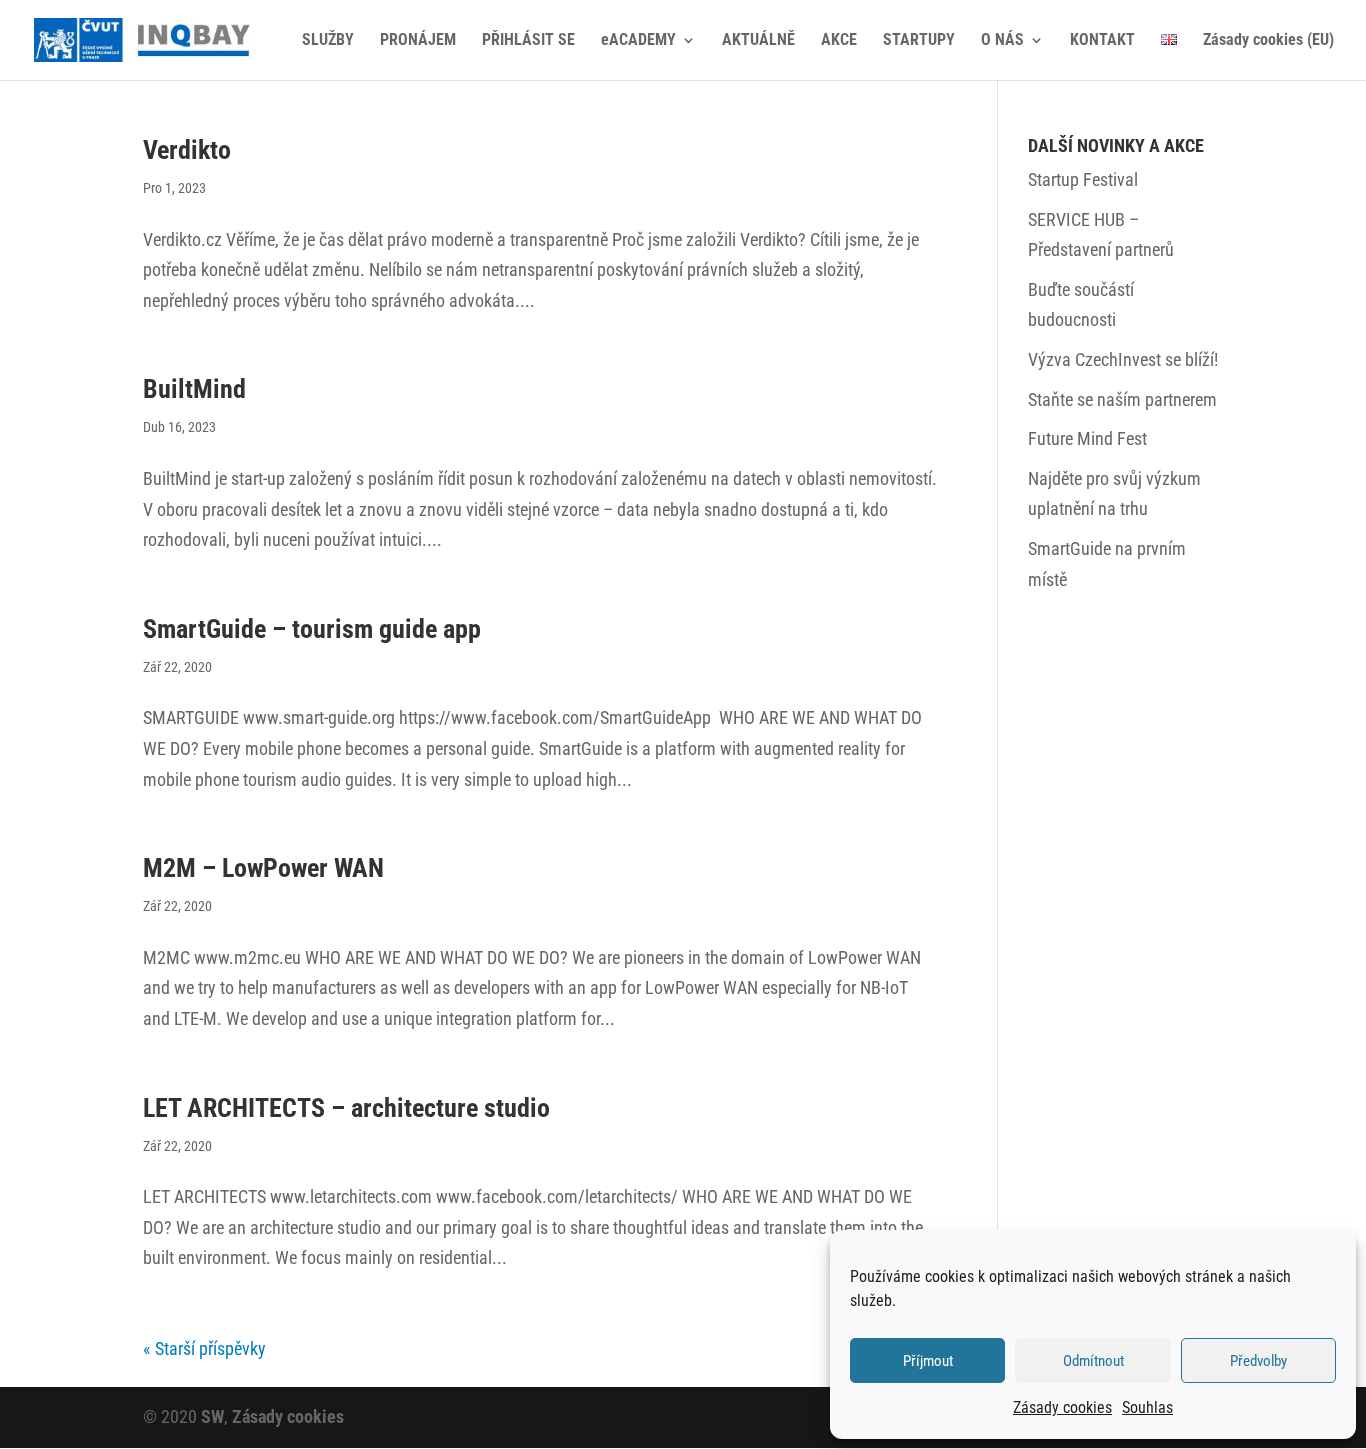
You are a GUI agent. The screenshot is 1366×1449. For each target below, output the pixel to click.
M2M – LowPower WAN (263, 868)
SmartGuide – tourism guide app (312, 629)
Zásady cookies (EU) (1268, 41)
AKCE (839, 41)
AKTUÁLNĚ (758, 41)
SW (212, 1416)
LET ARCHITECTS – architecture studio (346, 1108)
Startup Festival (1083, 179)
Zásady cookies (1062, 1407)
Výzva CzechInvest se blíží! (1123, 359)
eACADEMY (638, 41)
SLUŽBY (328, 41)
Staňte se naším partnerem (1122, 399)
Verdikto (187, 150)
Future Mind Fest (1087, 438)
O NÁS (1002, 41)
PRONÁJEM (418, 41)
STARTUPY (919, 41)
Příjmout (928, 1361)
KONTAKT (1102, 41)
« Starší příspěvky (204, 1348)
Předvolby (1258, 1361)
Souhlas (1147, 1407)
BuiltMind (194, 389)
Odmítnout (1093, 1361)
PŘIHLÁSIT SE (528, 41)
